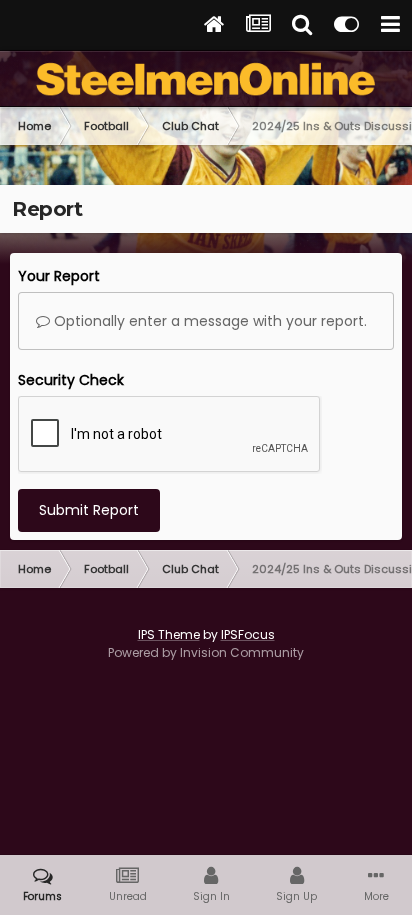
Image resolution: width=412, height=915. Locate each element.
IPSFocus (248, 634)
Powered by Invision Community (206, 652)
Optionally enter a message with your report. (208, 321)
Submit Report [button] (89, 510)
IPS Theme (169, 634)
